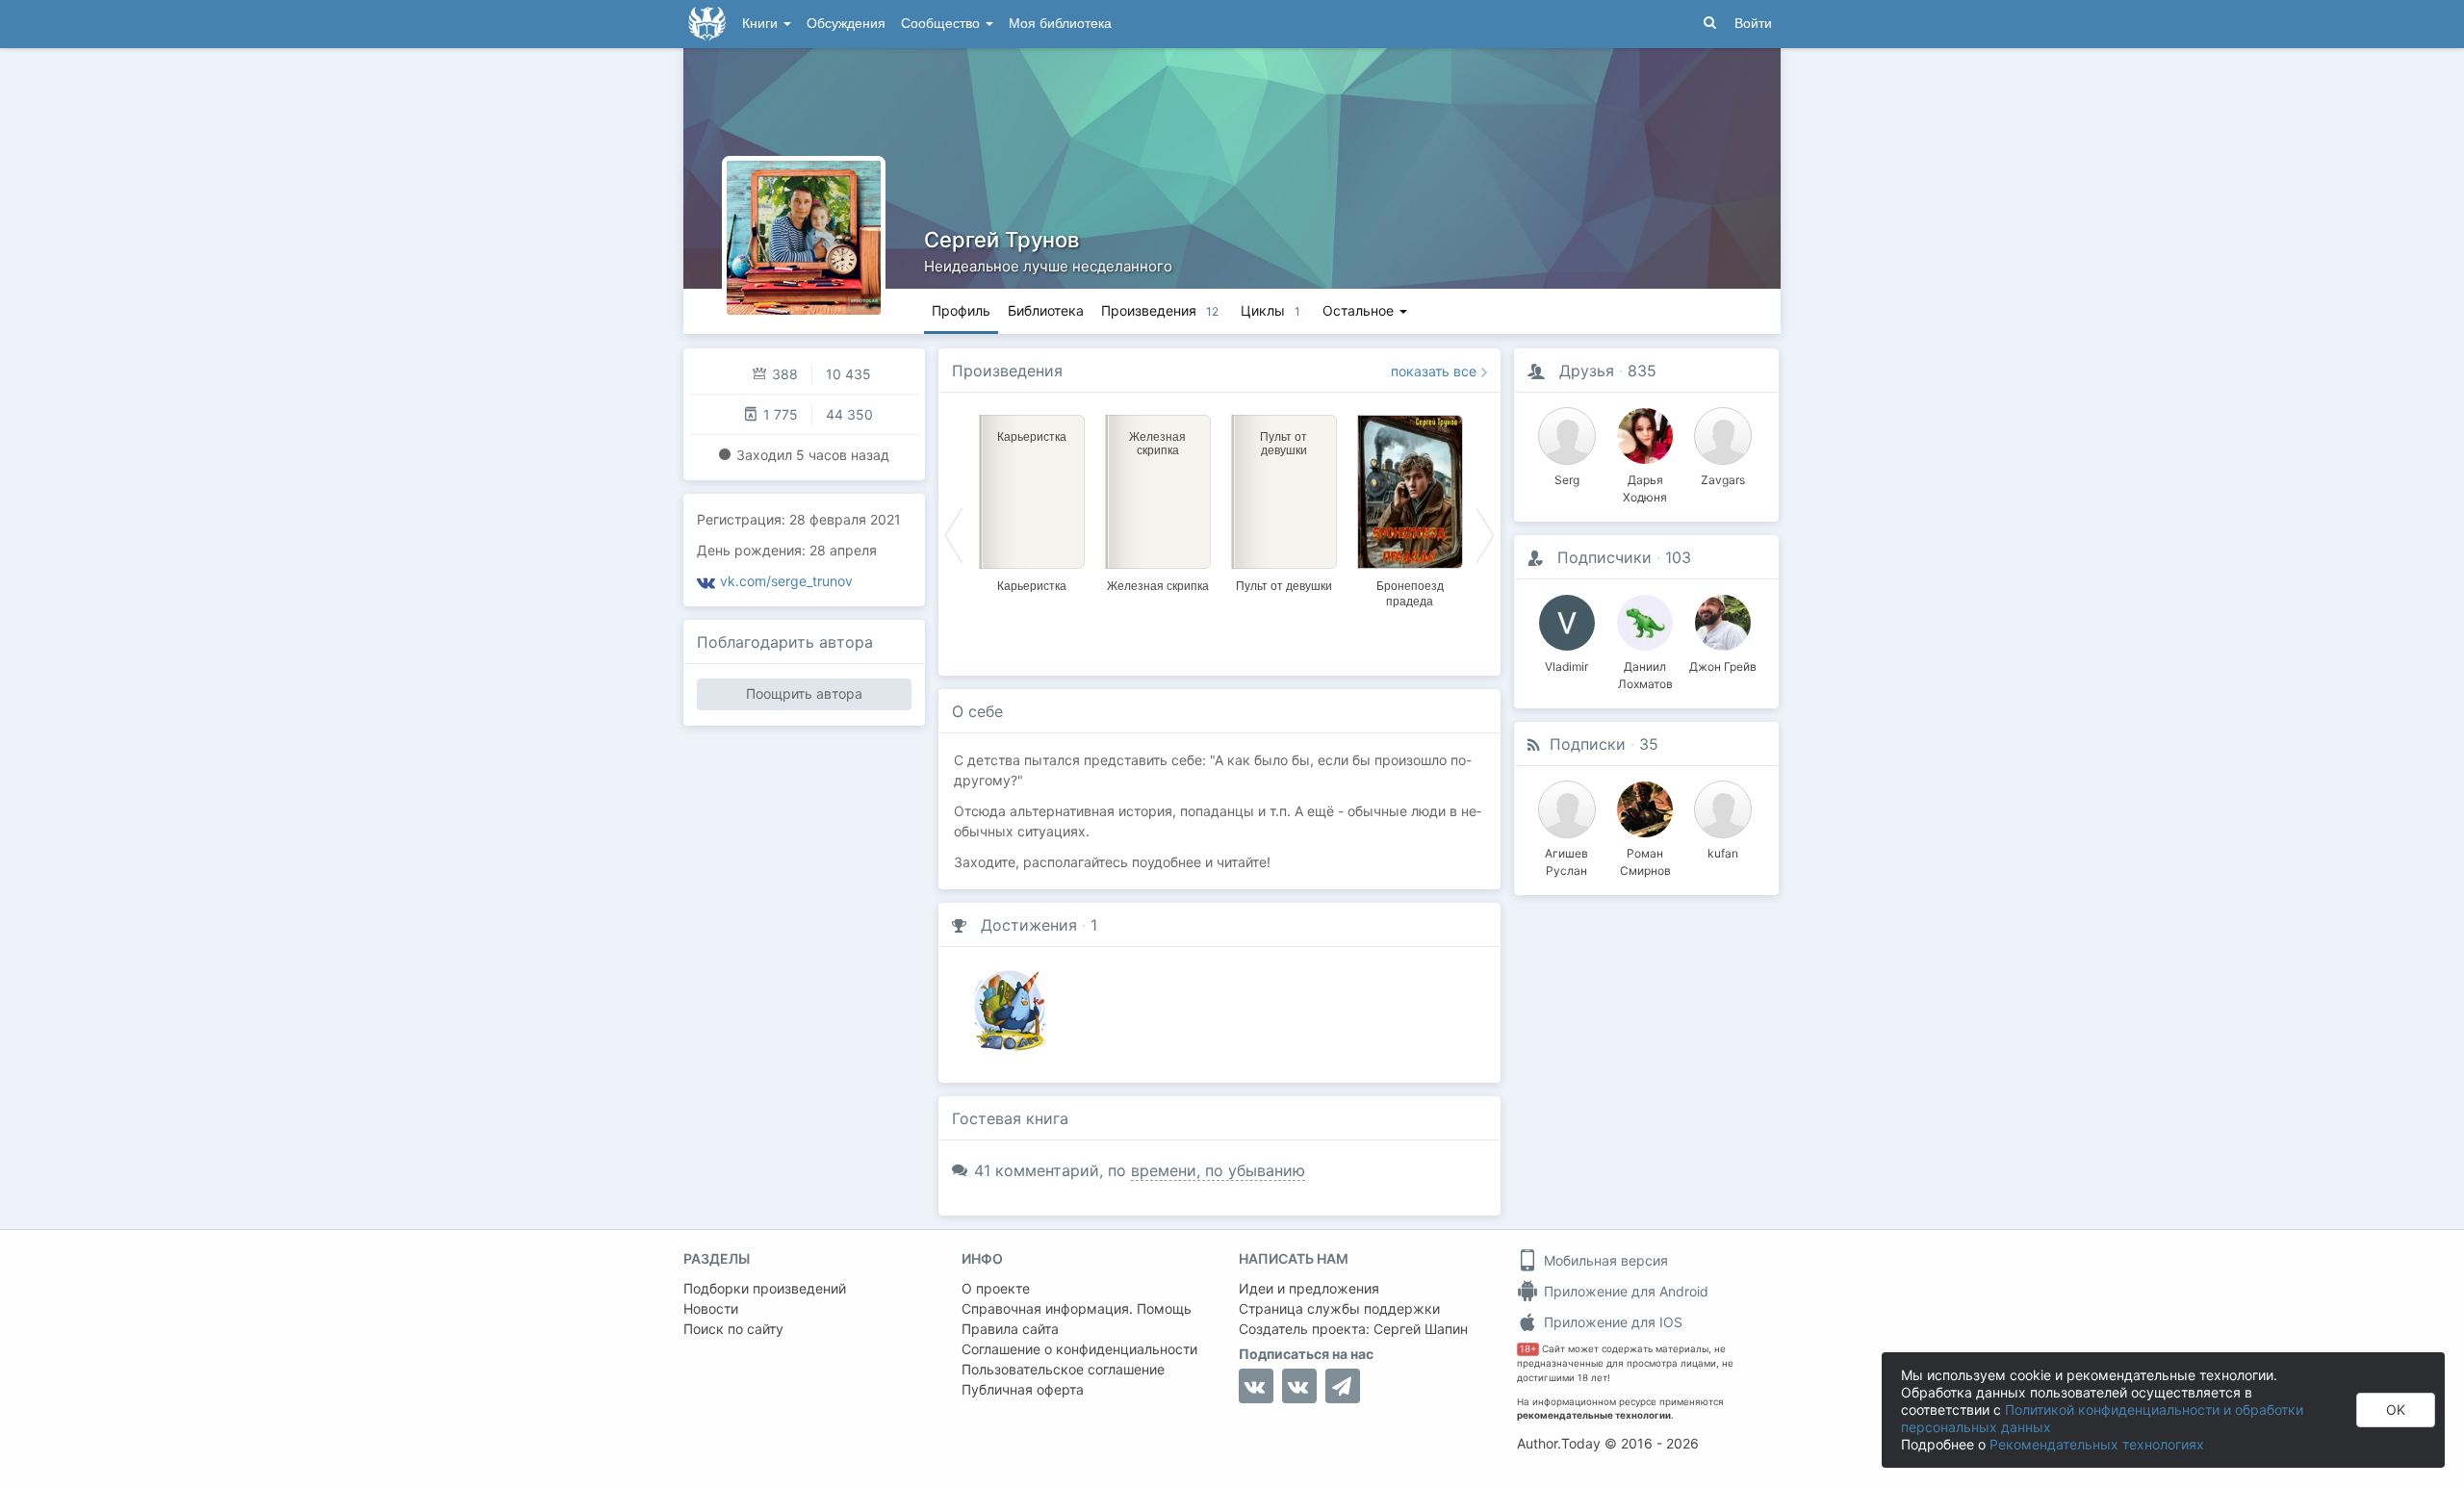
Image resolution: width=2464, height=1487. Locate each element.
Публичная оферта (1023, 1389)
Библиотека (1046, 310)
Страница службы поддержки (1339, 1308)
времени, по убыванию (1218, 1170)
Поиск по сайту (733, 1329)
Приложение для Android (1624, 1291)
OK (2396, 1410)
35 (1649, 744)
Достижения (1029, 925)
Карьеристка (1032, 586)
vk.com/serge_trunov (786, 581)
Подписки (1588, 744)
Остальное (1360, 310)
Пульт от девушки (1284, 586)
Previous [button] (954, 534)
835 (1642, 371)
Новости (711, 1308)
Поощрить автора (804, 693)
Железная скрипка (1158, 586)
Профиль (961, 310)
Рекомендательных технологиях (2097, 1444)
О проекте (996, 1288)
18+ (1528, 1349)
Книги (762, 24)
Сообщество (942, 24)
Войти (1753, 24)
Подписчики (1604, 557)
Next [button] (1485, 534)
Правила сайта (1010, 1329)
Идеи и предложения (1309, 1288)
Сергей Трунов (1001, 240)
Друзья (1587, 371)
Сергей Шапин (1421, 1329)
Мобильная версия (1604, 1260)
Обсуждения (846, 24)
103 (1678, 557)
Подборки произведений (765, 1288)
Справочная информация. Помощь (1077, 1308)
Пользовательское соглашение (1063, 1369)
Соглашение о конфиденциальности (1079, 1349)
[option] (1031, 500)
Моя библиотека (1060, 24)
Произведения (1007, 371)
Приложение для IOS (1611, 1322)
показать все (1434, 371)
